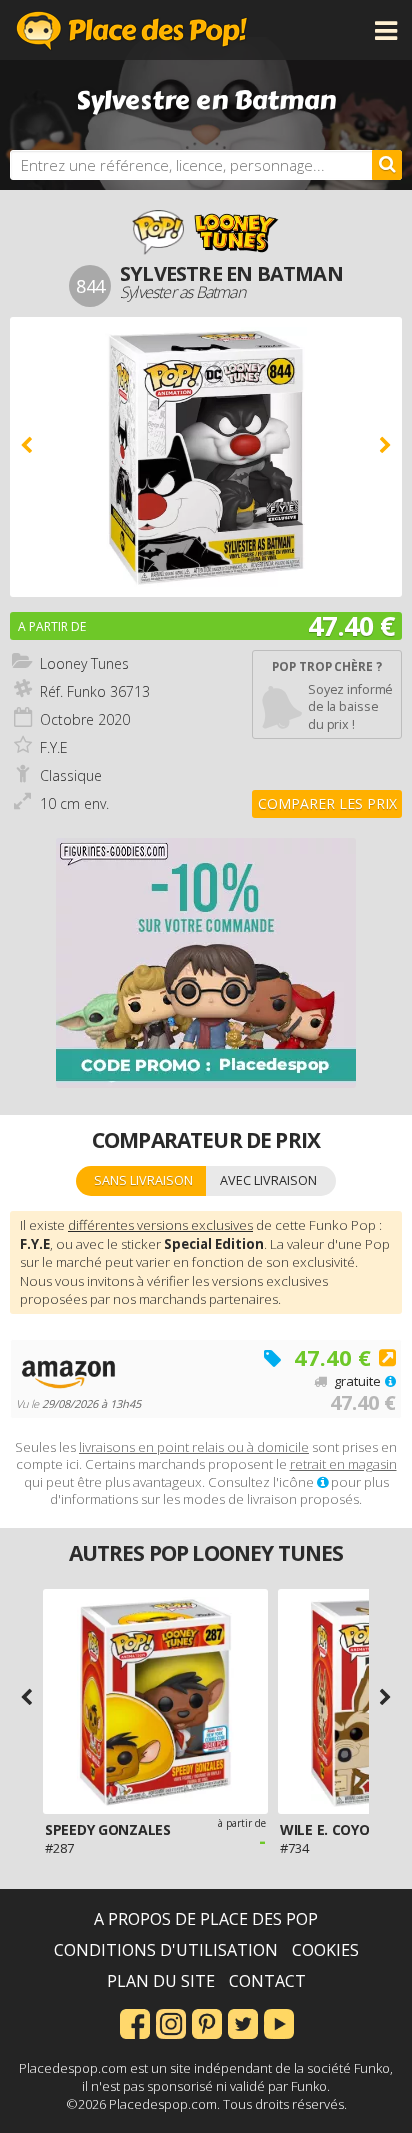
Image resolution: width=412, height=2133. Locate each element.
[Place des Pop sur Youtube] (279, 2022)
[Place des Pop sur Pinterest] (207, 2022)
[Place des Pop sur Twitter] (243, 2022)
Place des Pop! (132, 30)
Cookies (325, 1950)
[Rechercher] (387, 165)
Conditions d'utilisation (166, 1950)
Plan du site (161, 1981)
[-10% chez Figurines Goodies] (206, 963)
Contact (267, 1981)
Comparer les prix (327, 803)
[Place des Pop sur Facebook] (135, 2022)
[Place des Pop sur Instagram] (171, 2022)
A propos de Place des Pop (206, 1919)
